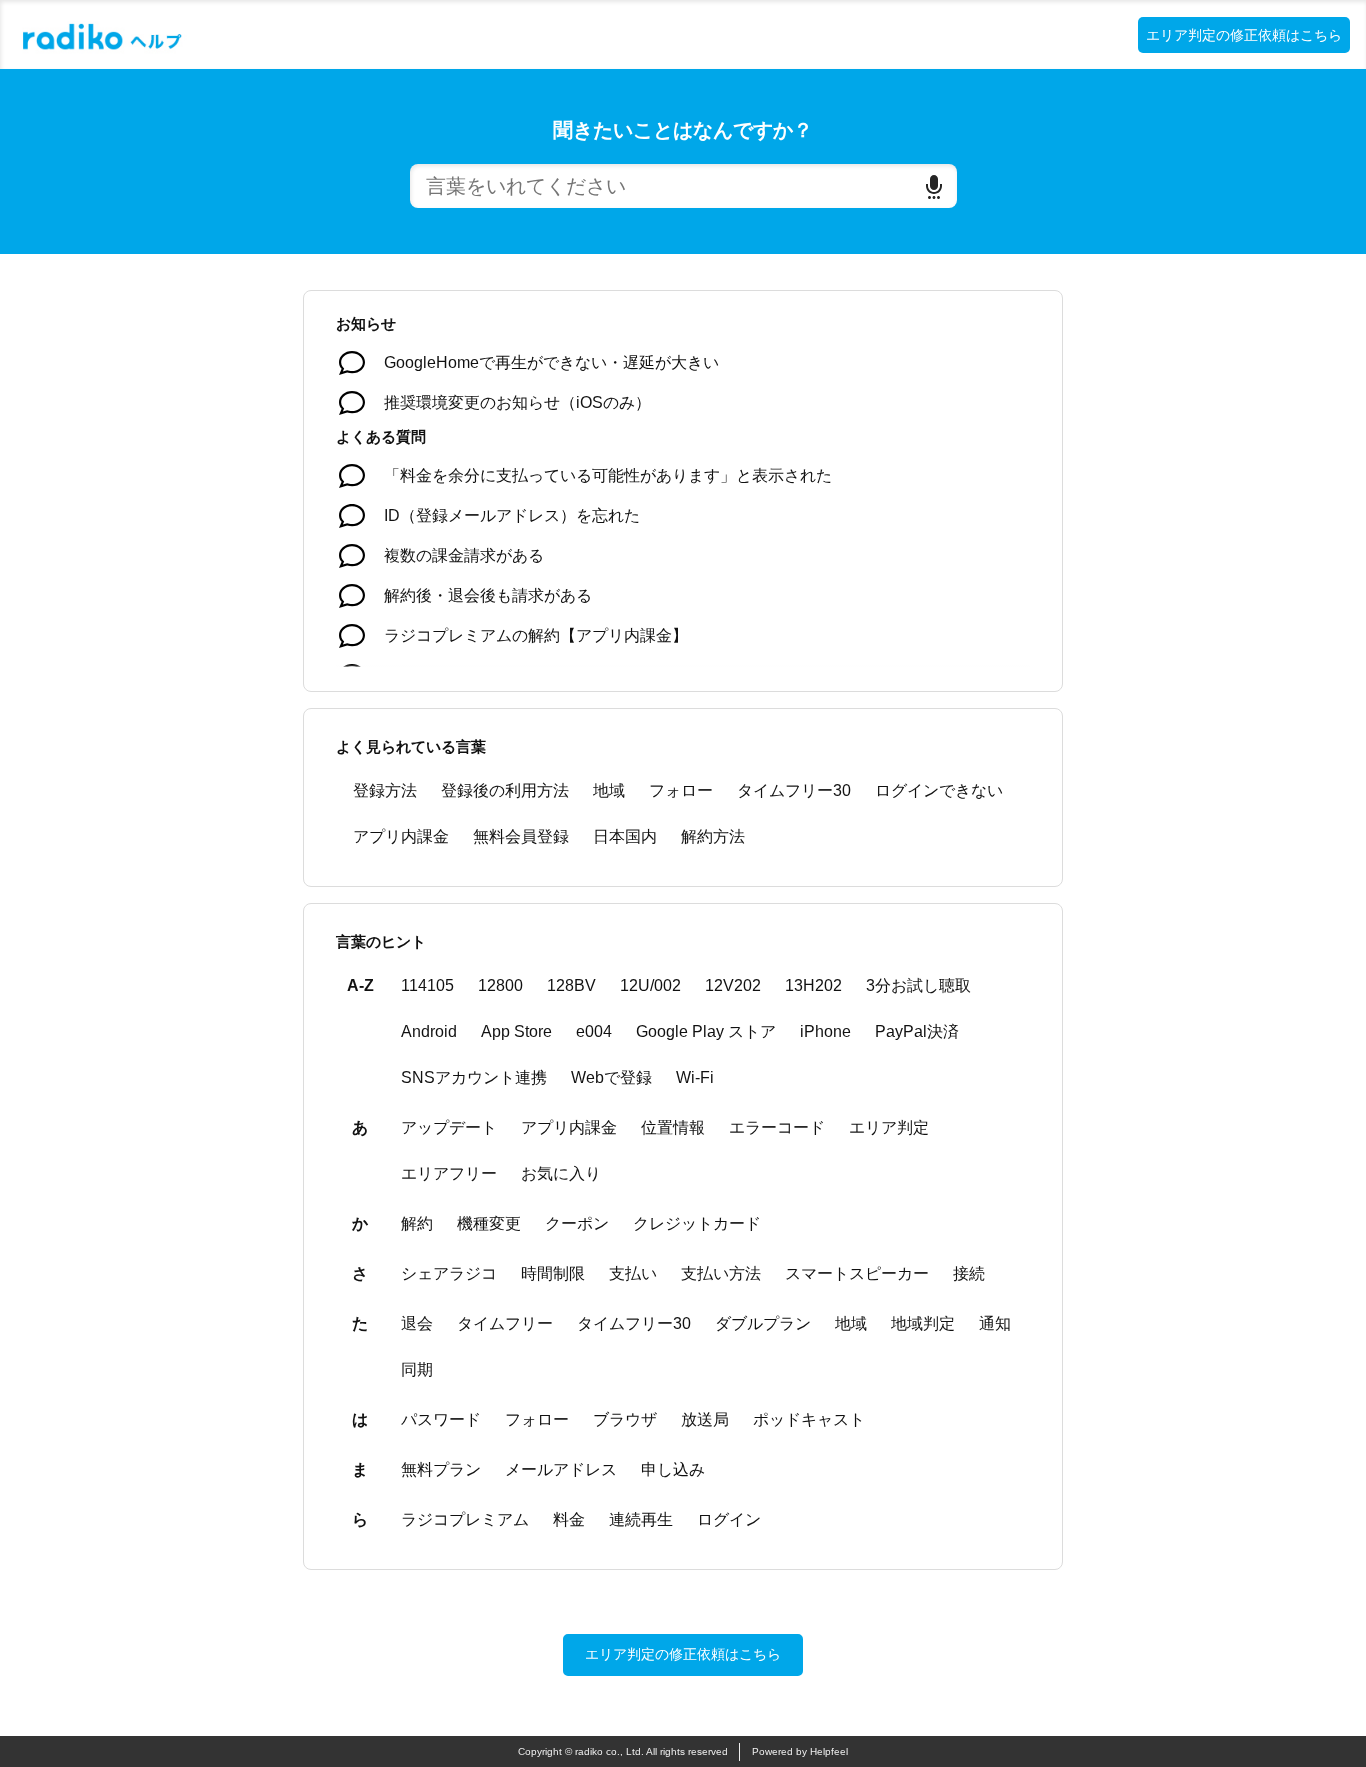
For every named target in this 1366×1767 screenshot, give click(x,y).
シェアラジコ (449, 1273)
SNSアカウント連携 (474, 1077)
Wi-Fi (695, 1077)
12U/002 (650, 985)
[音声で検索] (934, 186)
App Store (516, 1031)
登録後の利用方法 (505, 790)
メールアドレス (561, 1469)
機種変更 (489, 1223)
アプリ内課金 (401, 836)
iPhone (825, 1031)
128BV (571, 985)
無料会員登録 (521, 836)
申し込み (673, 1469)
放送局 (705, 1419)
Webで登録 (611, 1077)
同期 (417, 1369)
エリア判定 (889, 1127)
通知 (995, 1323)
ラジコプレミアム (465, 1519)
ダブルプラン (763, 1323)
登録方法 (385, 790)
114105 (427, 985)
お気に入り (561, 1173)
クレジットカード (697, 1223)
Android (429, 1031)
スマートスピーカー (857, 1273)
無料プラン (441, 1469)
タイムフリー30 (794, 790)
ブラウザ (625, 1419)
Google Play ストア (706, 1031)
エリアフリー (449, 1173)
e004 (594, 1031)
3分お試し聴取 (918, 985)
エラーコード (777, 1127)
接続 (969, 1273)
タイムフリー (505, 1323)
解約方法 (713, 836)
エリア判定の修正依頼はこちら (1244, 35)
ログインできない (939, 790)
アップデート (449, 1127)
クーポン (577, 1223)
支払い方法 (721, 1273)
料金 (569, 1519)
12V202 (733, 985)
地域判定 (923, 1323)
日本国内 (625, 836)
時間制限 (553, 1273)
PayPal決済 (917, 1031)
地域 (609, 790)
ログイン (729, 1519)
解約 (417, 1223)
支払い (633, 1273)
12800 (500, 985)
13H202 (813, 985)
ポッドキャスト (809, 1419)
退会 (417, 1323)
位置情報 (673, 1127)
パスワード (441, 1419)
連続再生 (641, 1519)
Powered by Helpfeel (800, 1751)
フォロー (681, 790)
